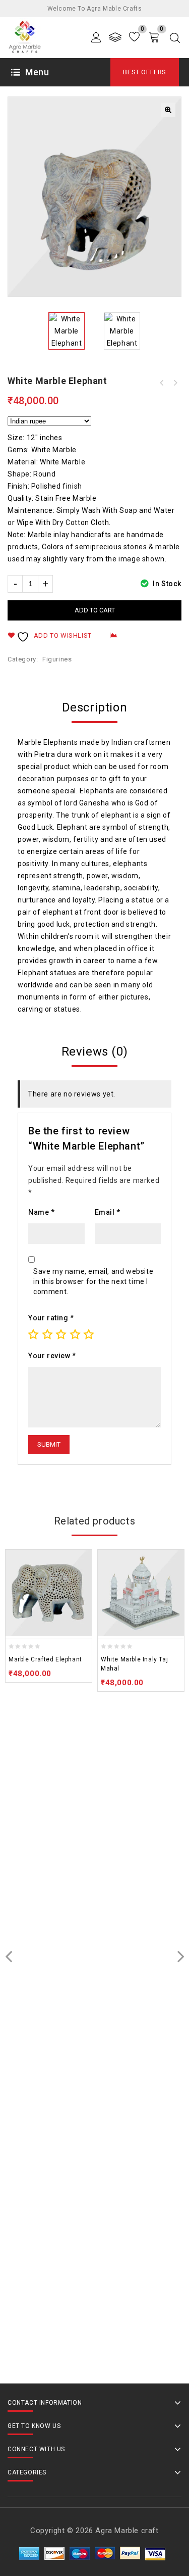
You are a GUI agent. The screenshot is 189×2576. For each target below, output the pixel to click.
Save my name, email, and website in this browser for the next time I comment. (93, 1281)
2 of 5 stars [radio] (47, 1334)
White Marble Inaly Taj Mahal (162, 383)
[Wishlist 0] (134, 37)
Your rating (51, 1318)
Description (95, 707)
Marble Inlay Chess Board (175, 383)
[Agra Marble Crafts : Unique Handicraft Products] (24, 37)
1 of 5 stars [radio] (33, 1334)
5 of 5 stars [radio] (89, 1334)
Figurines (57, 659)
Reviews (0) (95, 1052)
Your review (52, 1356)
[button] (168, 110)
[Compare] (115, 37)
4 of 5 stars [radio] (75, 1334)
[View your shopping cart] (154, 37)
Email (108, 1212)
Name (42, 1212)
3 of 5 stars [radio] (61, 1334)
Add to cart (95, 610)
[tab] (94, 707)
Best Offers (145, 72)
